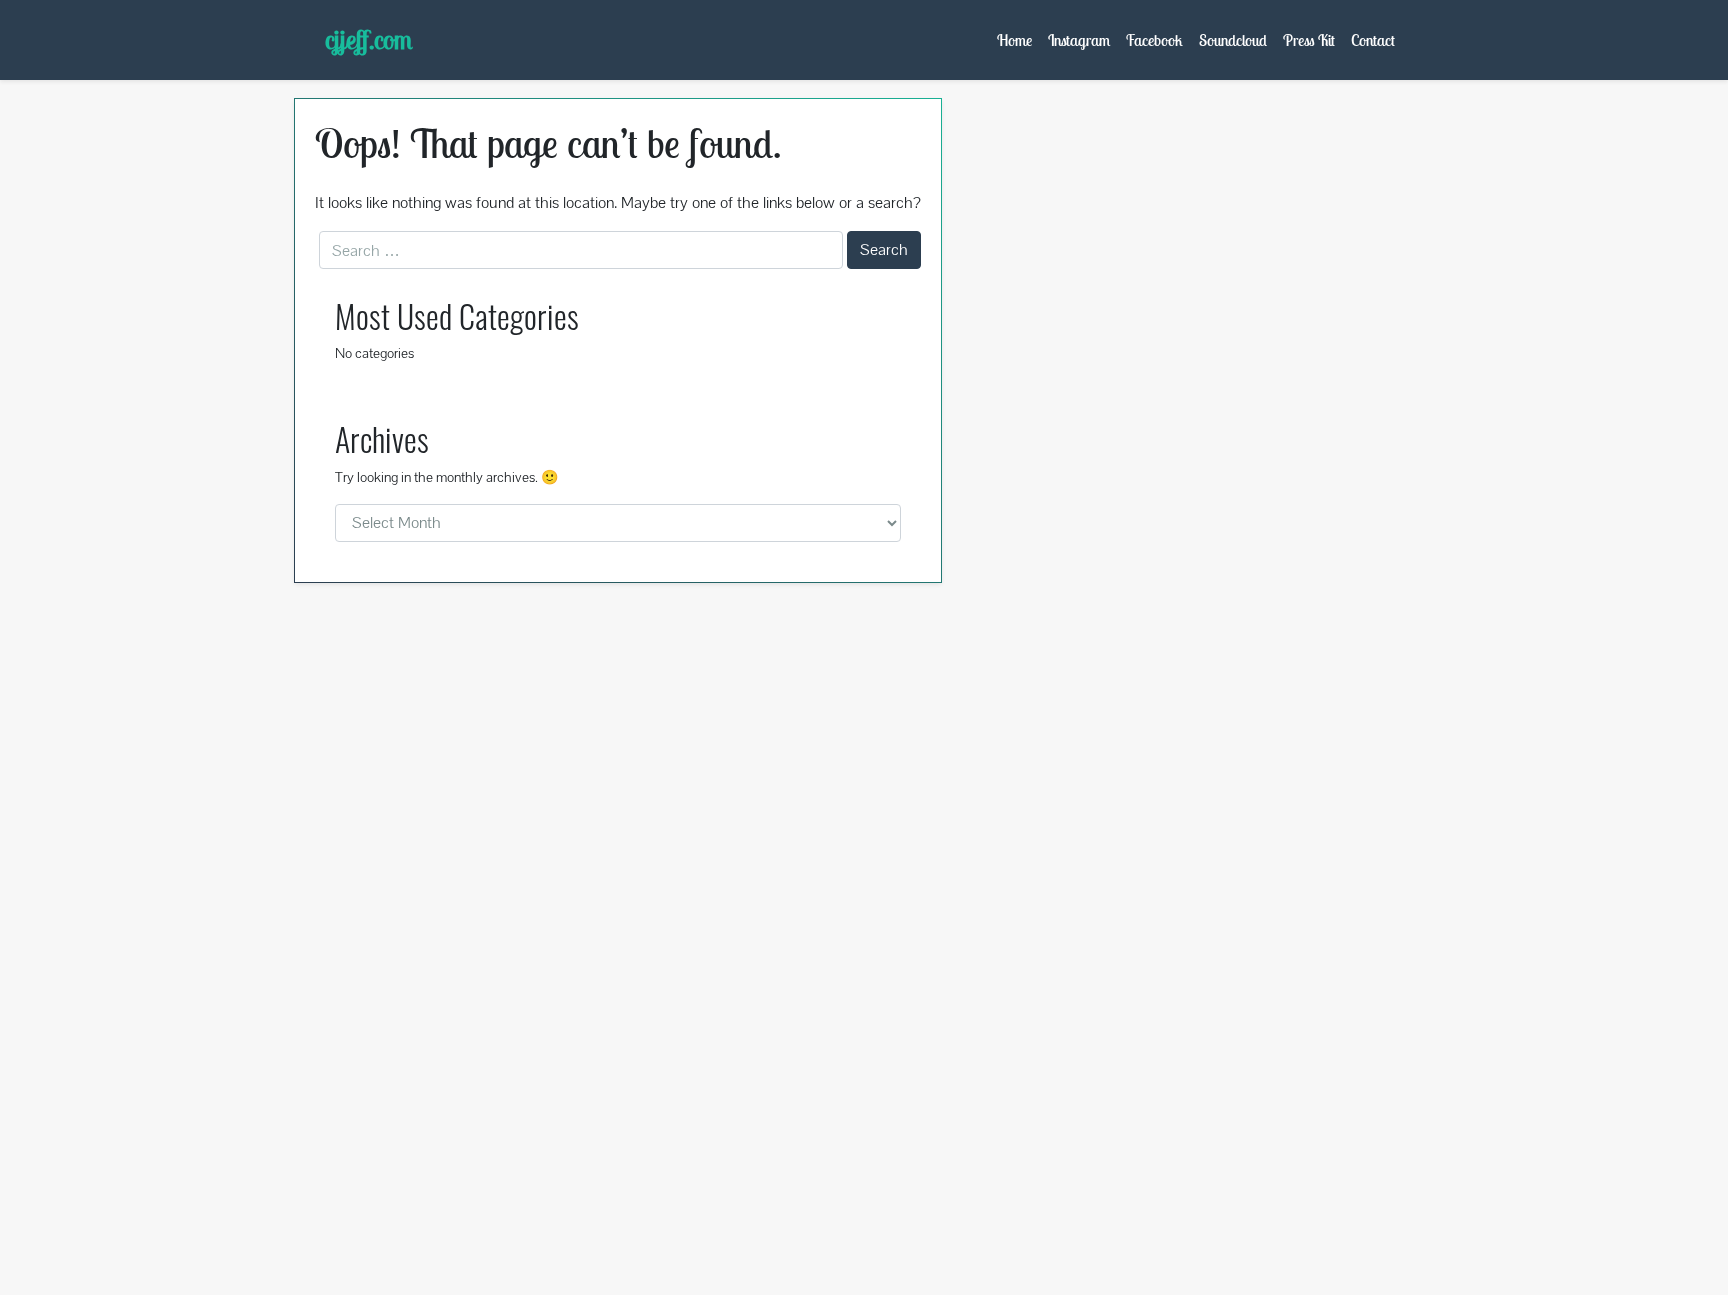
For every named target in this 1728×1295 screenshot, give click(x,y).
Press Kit (1309, 40)
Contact (1373, 40)
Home (1014, 40)
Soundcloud (1233, 40)
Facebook (1154, 40)
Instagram (1079, 40)
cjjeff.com (368, 39)
